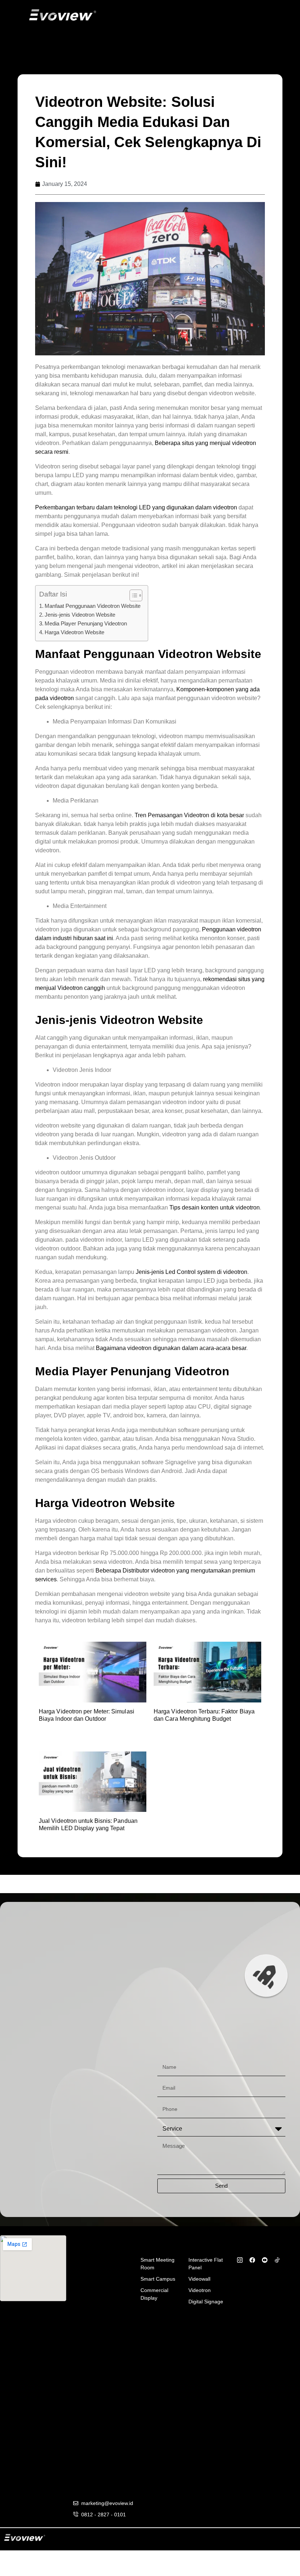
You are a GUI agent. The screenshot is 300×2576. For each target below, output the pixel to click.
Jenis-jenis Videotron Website (80, 615)
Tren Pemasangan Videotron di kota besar (189, 815)
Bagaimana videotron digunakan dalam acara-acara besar (171, 1348)
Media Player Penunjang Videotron (86, 623)
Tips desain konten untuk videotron (215, 1207)
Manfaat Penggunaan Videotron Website (93, 606)
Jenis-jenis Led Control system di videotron (192, 1272)
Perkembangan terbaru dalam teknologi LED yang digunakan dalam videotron (136, 507)
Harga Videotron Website (74, 632)
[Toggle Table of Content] (132, 595)
